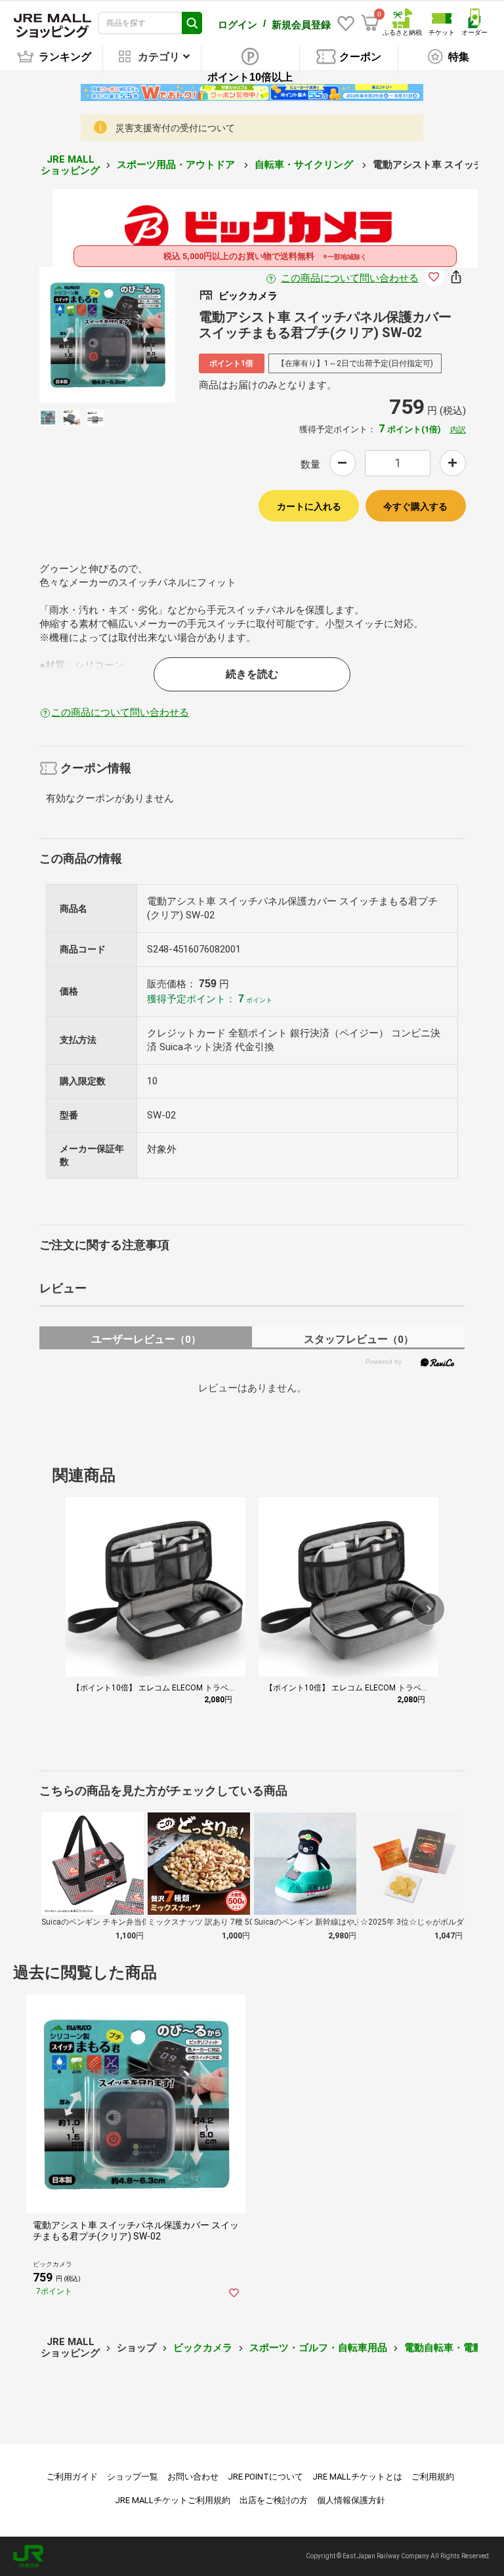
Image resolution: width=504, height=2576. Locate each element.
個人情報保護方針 (351, 2500)
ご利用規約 (433, 2477)
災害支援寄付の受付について (175, 128)
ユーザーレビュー (146, 1339)
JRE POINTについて (265, 2477)
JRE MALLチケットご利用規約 (173, 2500)
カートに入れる (309, 506)
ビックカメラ (203, 2348)
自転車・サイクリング (305, 165)
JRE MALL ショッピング (70, 165)
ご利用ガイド (72, 2477)
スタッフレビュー (359, 1339)
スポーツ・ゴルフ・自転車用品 (318, 2348)
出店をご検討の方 (274, 2500)
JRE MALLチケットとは (357, 2477)
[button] (429, 1609)
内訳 (458, 430)
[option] (107, 335)
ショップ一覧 (133, 2477)
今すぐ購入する (415, 506)
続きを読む (252, 674)
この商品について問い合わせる (350, 278)
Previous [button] (81, 335)
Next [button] (133, 335)
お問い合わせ (193, 2477)
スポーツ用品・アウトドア (177, 165)
